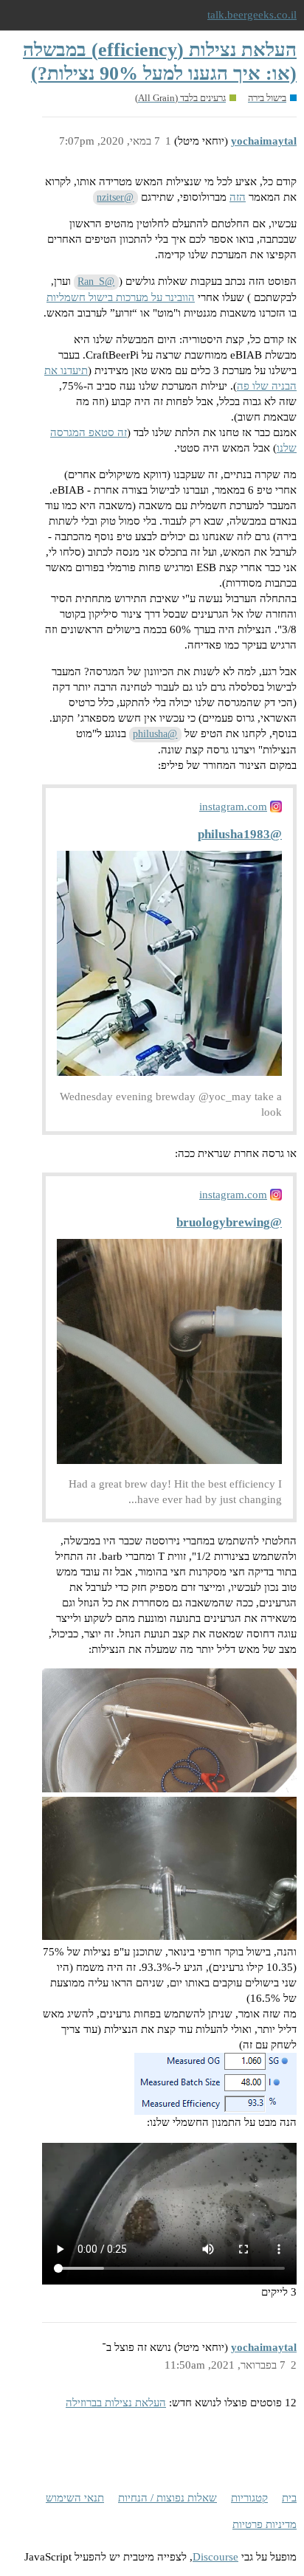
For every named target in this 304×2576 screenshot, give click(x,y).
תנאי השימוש (75, 2498)
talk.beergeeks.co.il (252, 15)
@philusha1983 (240, 834)
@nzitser (115, 197)
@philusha (155, 734)
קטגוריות (249, 2498)
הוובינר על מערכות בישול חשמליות (121, 297)
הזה (238, 197)
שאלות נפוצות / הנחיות (167, 2498)
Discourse (215, 2557)
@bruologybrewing (229, 1222)
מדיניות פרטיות (265, 2524)
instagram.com (233, 807)
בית (289, 2498)
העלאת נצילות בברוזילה (116, 2403)
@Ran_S (96, 282)
